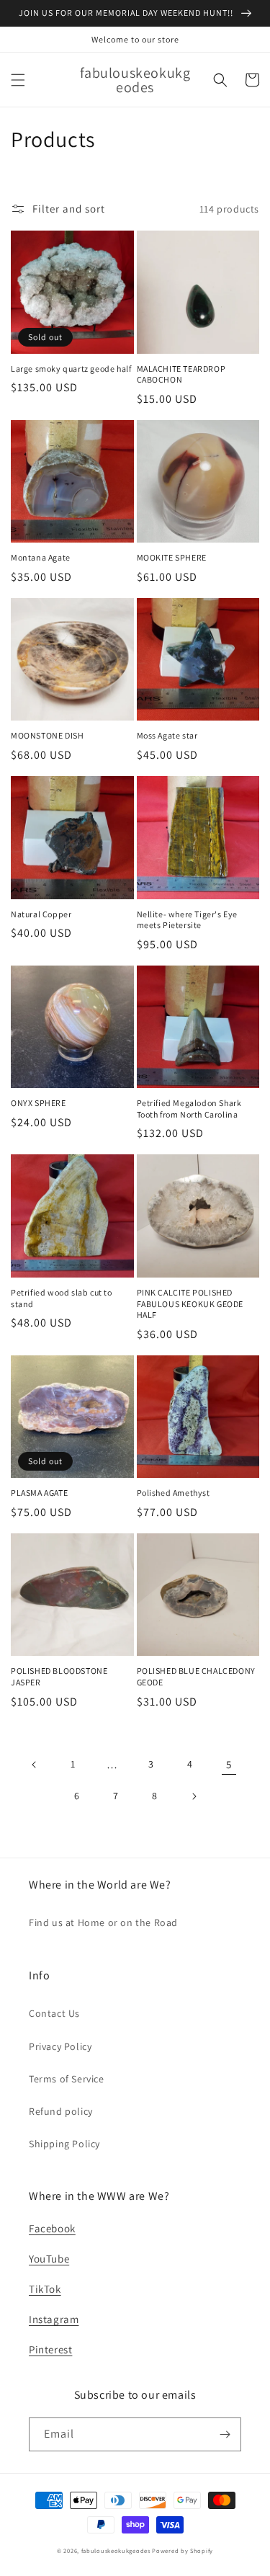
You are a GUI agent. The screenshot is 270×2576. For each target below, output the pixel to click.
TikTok (45, 2289)
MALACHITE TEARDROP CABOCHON (181, 374)
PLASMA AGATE (39, 1493)
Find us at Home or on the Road (103, 1922)
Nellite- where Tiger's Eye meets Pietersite (188, 920)
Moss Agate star (167, 735)
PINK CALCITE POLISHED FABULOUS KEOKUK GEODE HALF (190, 1303)
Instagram (54, 2319)
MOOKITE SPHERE (172, 557)
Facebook (52, 2228)
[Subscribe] (225, 2434)
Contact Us (54, 2013)
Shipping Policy (64, 2144)
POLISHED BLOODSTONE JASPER (59, 1676)
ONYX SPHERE (39, 1103)
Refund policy (61, 2111)
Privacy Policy (60, 2046)
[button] (18, 80)
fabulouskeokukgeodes (116, 2550)
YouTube (49, 2259)
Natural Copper (41, 914)
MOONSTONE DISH (47, 735)
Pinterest (50, 2349)
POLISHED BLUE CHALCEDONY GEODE (196, 1676)
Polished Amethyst (174, 1493)
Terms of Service (67, 2079)
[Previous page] (35, 1765)
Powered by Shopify (183, 2550)
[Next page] (194, 1796)
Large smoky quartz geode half (71, 369)
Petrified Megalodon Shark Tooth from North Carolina (189, 1109)
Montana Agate (41, 557)
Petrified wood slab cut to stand (62, 1298)
